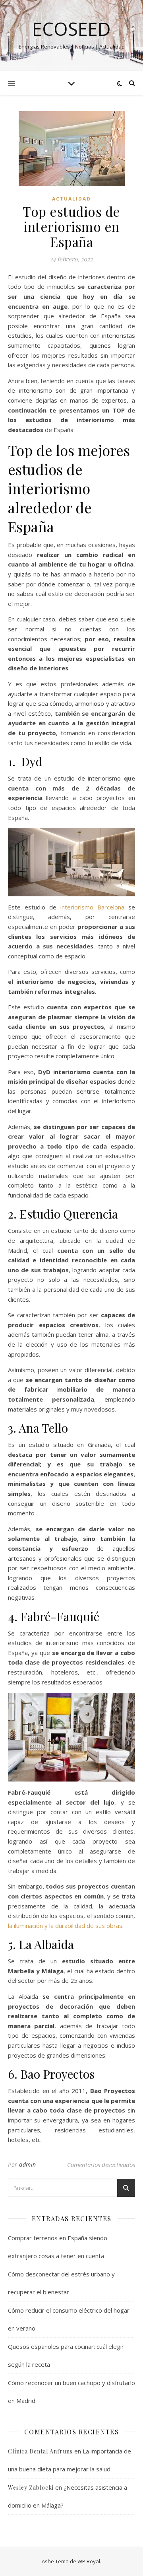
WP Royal (89, 2561)
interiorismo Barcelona (92, 907)
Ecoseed (71, 29)
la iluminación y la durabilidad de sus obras (65, 1926)
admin (28, 2164)
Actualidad (71, 199)
